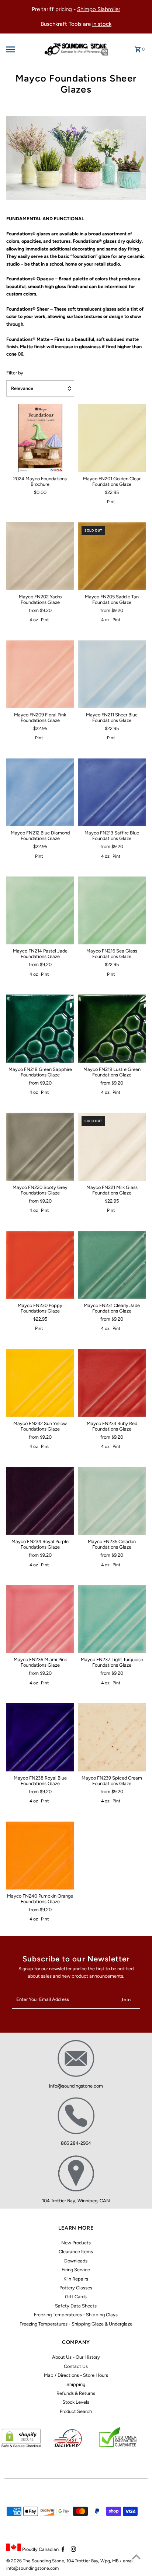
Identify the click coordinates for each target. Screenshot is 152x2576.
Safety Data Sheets (76, 2306)
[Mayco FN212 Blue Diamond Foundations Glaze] (40, 792)
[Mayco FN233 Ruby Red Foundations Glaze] (112, 1383)
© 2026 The (19, 2561)
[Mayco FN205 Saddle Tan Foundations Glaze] (112, 556)
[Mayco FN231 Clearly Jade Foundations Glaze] (112, 1265)
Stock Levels (76, 2402)
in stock (102, 24)
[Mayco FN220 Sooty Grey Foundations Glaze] (40, 1147)
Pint (111, 502)
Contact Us (76, 2366)
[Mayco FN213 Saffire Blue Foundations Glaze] (112, 792)
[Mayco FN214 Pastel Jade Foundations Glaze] (40, 910)
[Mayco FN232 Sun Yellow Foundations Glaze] (40, 1383)
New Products (76, 2243)
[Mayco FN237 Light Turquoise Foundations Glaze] (112, 1619)
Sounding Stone (48, 2561)
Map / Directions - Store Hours (76, 2375)
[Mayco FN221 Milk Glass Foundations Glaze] (112, 1147)
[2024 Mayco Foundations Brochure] (40, 438)
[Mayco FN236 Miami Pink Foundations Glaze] (40, 1619)
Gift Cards (76, 2297)
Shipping (76, 2384)
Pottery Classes (76, 2288)
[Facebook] (62, 2550)
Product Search (76, 2411)
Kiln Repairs (76, 2279)
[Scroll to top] (136, 2557)
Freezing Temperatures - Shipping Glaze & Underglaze (76, 2324)
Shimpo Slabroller (99, 9)
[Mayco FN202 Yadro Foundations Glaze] (40, 556)
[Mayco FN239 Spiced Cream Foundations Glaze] (112, 1737)
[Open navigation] (21, 49)
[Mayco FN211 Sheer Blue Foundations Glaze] (112, 674)
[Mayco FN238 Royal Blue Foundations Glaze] (40, 1737)
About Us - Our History (76, 2357)
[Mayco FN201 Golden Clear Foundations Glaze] (112, 438)
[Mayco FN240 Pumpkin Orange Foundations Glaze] (40, 1855)
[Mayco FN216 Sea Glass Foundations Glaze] (112, 910)
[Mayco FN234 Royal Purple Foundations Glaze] (40, 1501)
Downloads (76, 2261)
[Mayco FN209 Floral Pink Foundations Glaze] (40, 674)
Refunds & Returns (76, 2393)
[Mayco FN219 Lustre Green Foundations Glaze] (112, 1028)
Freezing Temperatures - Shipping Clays (76, 2315)
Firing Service (76, 2270)
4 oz (34, 620)
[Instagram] (72, 2550)
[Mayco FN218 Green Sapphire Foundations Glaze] (40, 1028)
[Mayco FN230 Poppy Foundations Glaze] (40, 1265)
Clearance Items (76, 2252)
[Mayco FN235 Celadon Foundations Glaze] (112, 1501)
